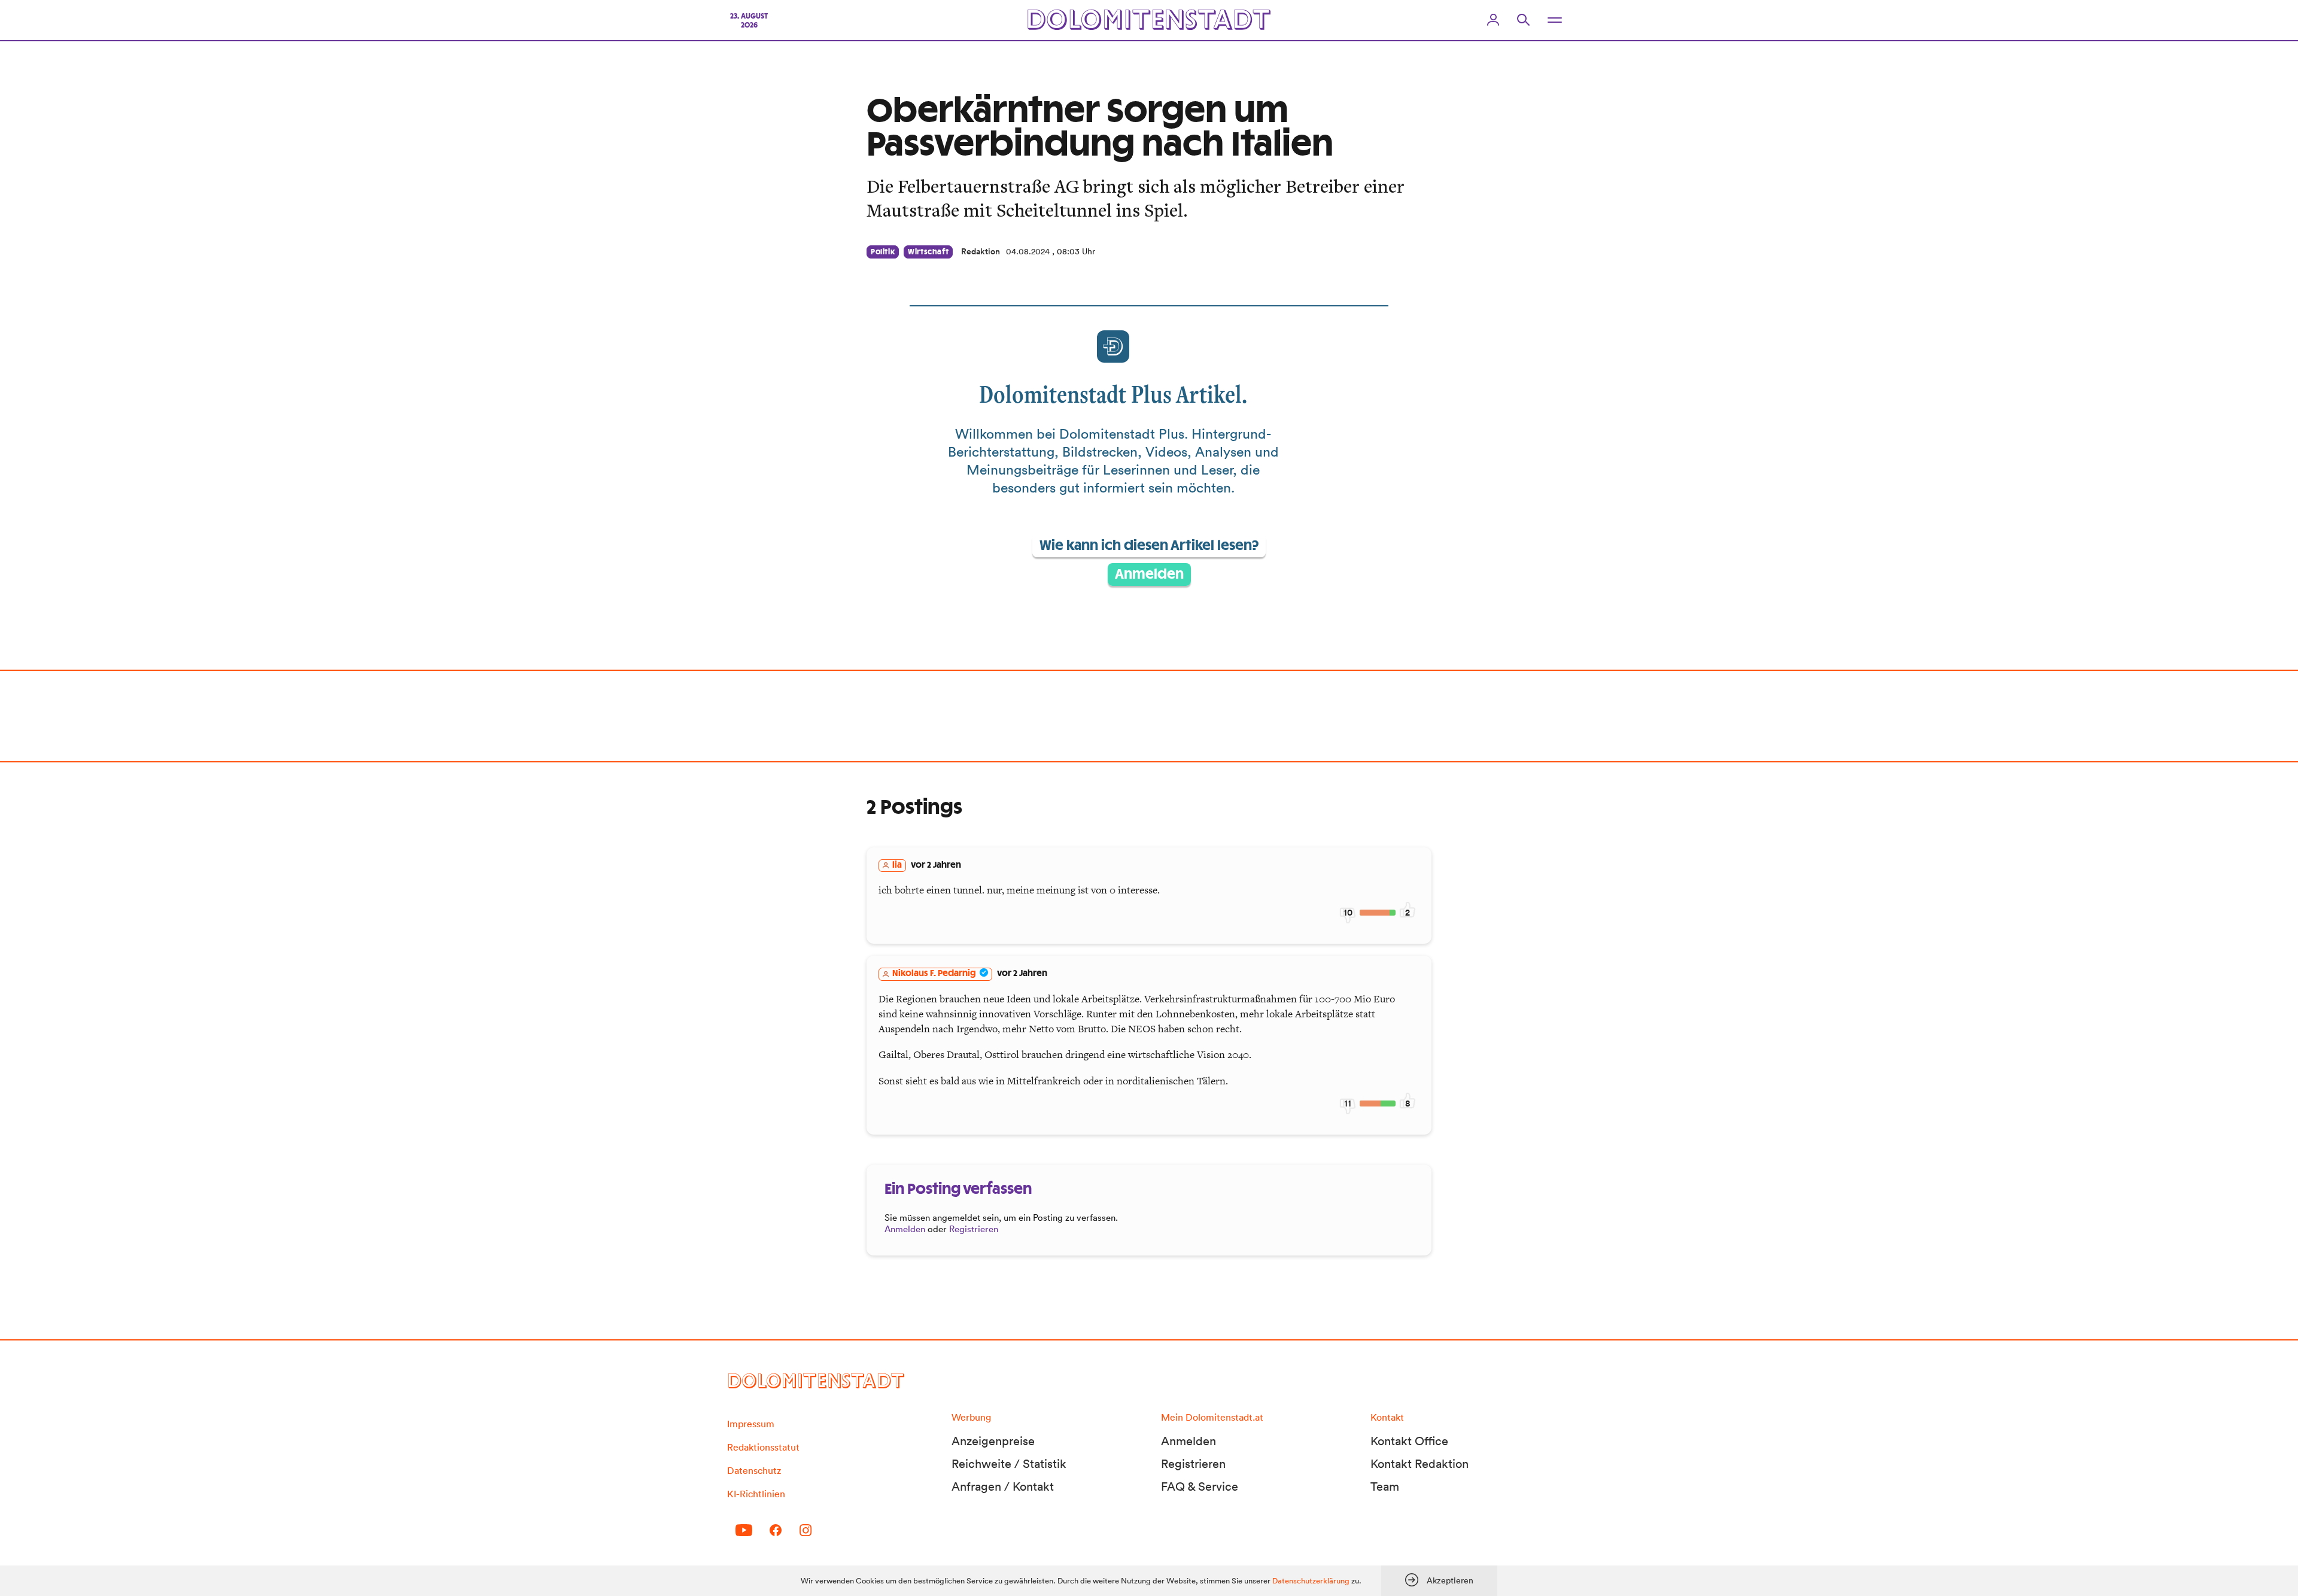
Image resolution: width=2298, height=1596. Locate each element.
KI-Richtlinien (756, 1494)
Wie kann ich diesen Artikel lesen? (1149, 546)
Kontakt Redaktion (1419, 1464)
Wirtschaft (928, 252)
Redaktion (981, 251)
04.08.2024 (1028, 251)
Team (1385, 1486)
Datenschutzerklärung (1311, 1581)
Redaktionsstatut (763, 1447)
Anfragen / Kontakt (1003, 1486)
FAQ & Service (1200, 1486)
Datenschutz (754, 1470)
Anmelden (1149, 574)
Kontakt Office (1409, 1441)
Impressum (751, 1424)
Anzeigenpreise (993, 1441)
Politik (883, 252)
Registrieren (974, 1229)
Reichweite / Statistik (1009, 1464)
